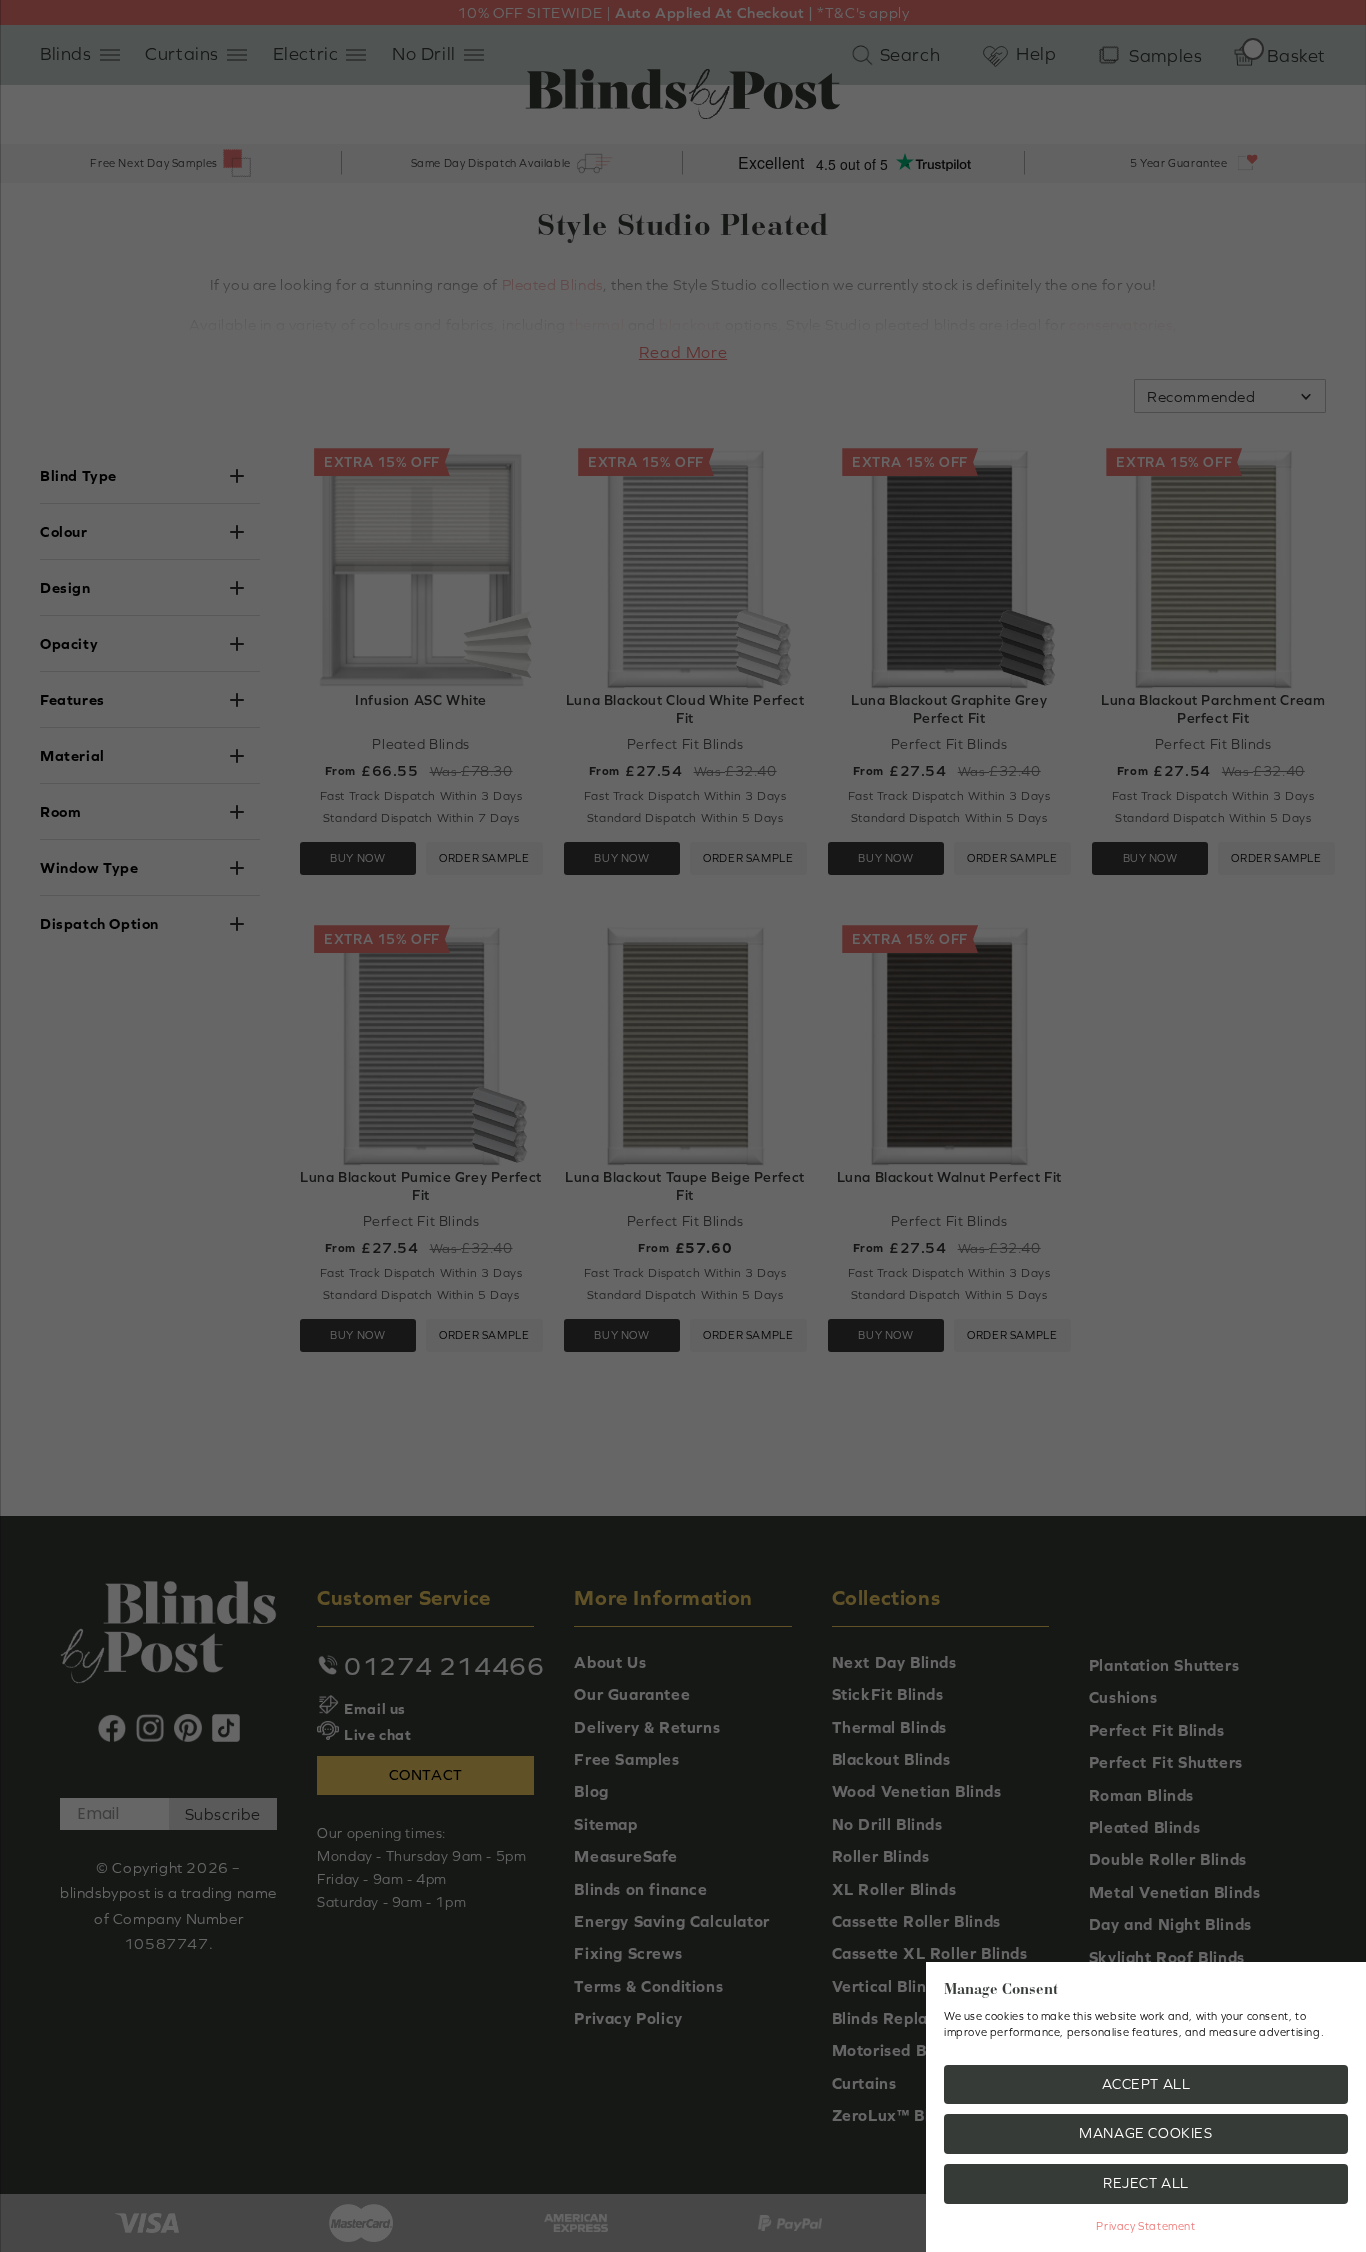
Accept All (1146, 2084)
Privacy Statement (1145, 2226)
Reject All (1146, 2183)
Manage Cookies (1145, 2133)
